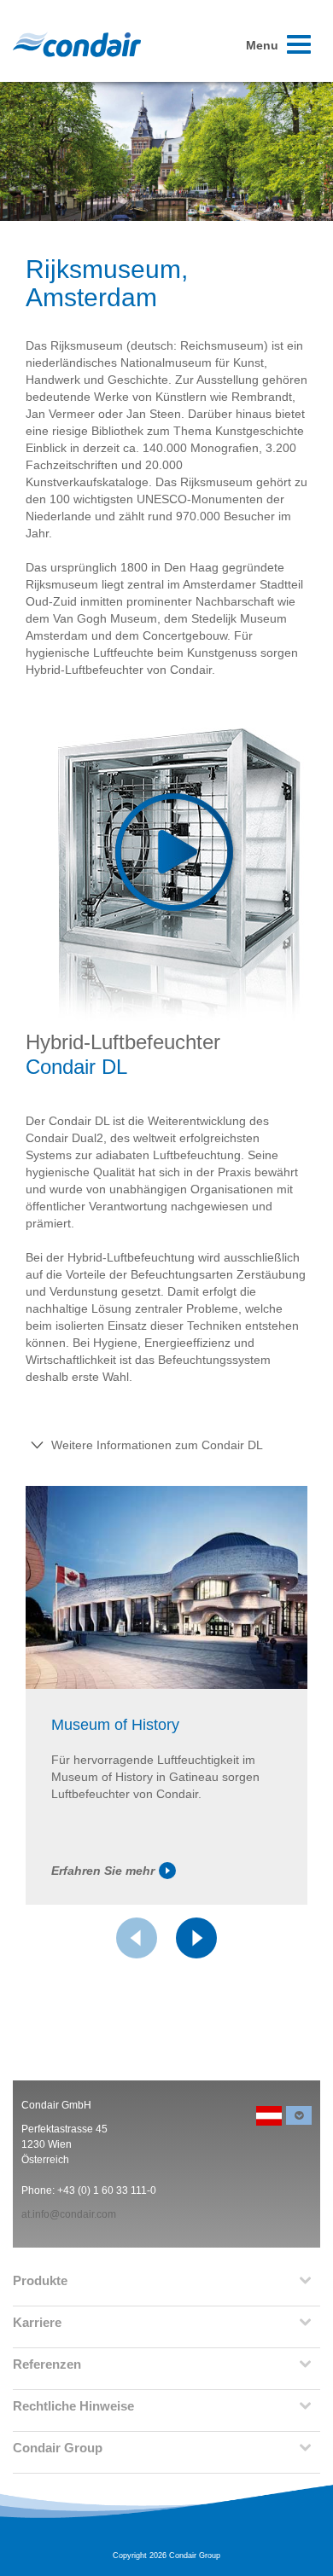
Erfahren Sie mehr (103, 1871)
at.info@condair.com (69, 2214)
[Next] (196, 1938)
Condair (77, 44)
